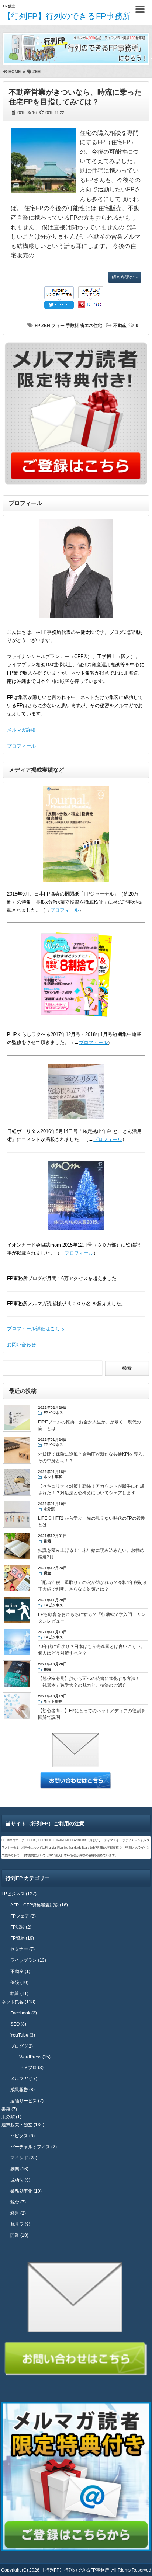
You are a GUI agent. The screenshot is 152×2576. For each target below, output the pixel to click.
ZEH (46, 326)
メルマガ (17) (24, 2079)
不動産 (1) (20, 1971)
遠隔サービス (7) (27, 2101)
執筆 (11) (19, 1993)
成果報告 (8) (23, 2090)
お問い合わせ (21, 1345)
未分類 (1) (11, 2117)
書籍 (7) (9, 2109)
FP (37, 326)
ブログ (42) (22, 2046)
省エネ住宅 (91, 326)
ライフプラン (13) (28, 1960)
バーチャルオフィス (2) (34, 2147)
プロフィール (21, 746)
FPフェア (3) (23, 1916)
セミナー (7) (23, 1949)
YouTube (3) (23, 2035)
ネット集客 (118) (18, 2002)
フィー (58, 326)
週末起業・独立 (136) (23, 2125)
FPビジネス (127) (19, 1894)
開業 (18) (19, 2235)
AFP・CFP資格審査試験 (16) (39, 1905)
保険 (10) (19, 1982)
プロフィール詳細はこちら (36, 1329)
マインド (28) (24, 2158)
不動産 (120, 326)
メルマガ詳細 (21, 730)
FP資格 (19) (22, 1938)
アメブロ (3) (31, 2068)
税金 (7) (18, 2202)
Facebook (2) (24, 2013)
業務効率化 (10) (26, 2191)
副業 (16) (19, 2169)
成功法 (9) (20, 2180)
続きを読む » (125, 277)
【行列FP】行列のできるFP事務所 (67, 16)
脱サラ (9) (20, 2224)
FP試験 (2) (21, 1927)
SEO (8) (18, 2024)
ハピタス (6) (23, 2136)
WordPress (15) (35, 2057)
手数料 (72, 326)
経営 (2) (18, 2213)
